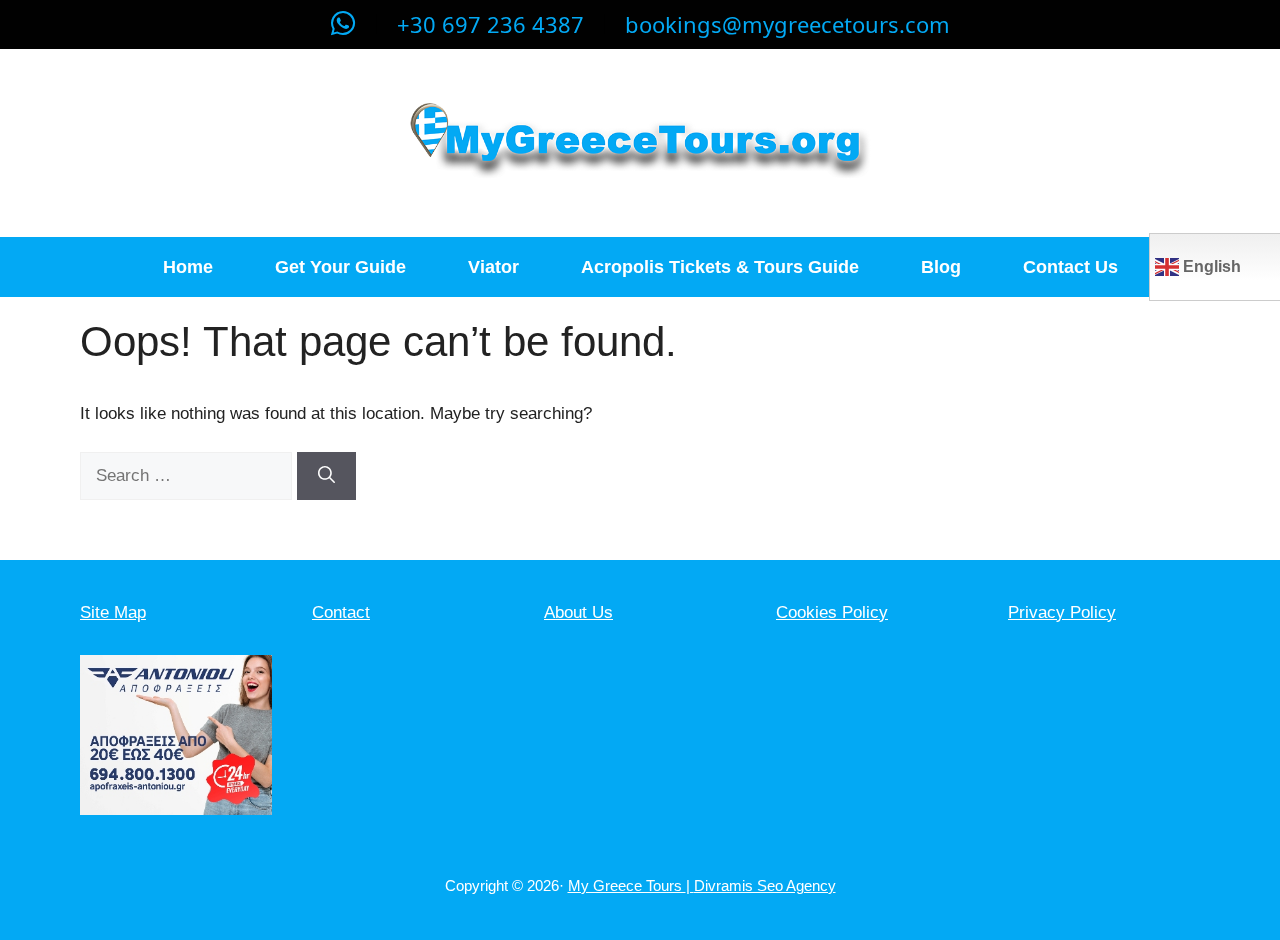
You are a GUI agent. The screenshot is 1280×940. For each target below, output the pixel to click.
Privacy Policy (1062, 612)
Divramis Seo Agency (765, 885)
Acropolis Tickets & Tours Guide (720, 267)
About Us (578, 612)
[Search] (326, 476)
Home (188, 267)
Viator (493, 267)
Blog (941, 267)
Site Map (113, 612)
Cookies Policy (832, 612)
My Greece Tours (627, 885)
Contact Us (1070, 267)
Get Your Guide (340, 267)
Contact (341, 612)
